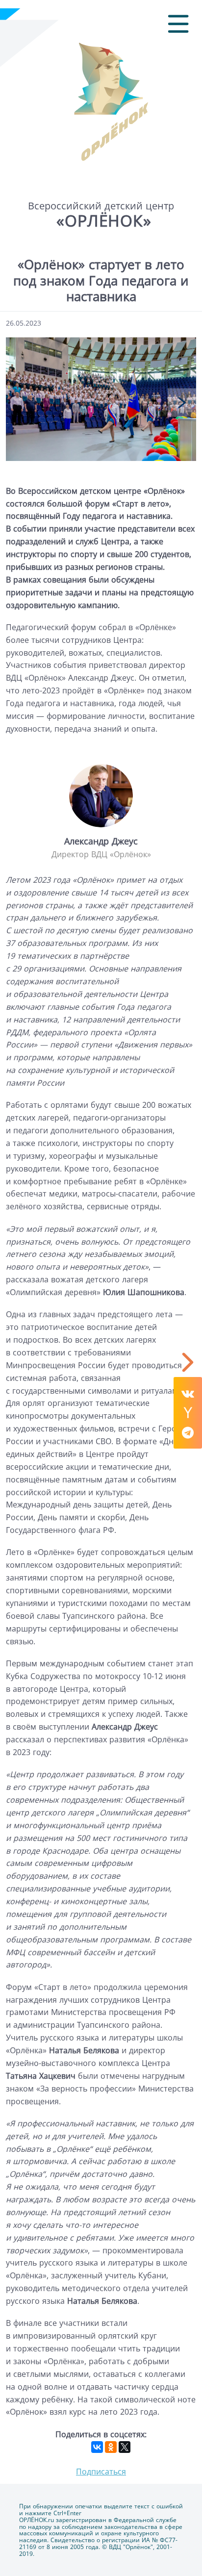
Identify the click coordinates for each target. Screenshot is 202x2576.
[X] (125, 2447)
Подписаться (101, 2472)
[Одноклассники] (111, 2447)
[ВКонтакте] (97, 2447)
